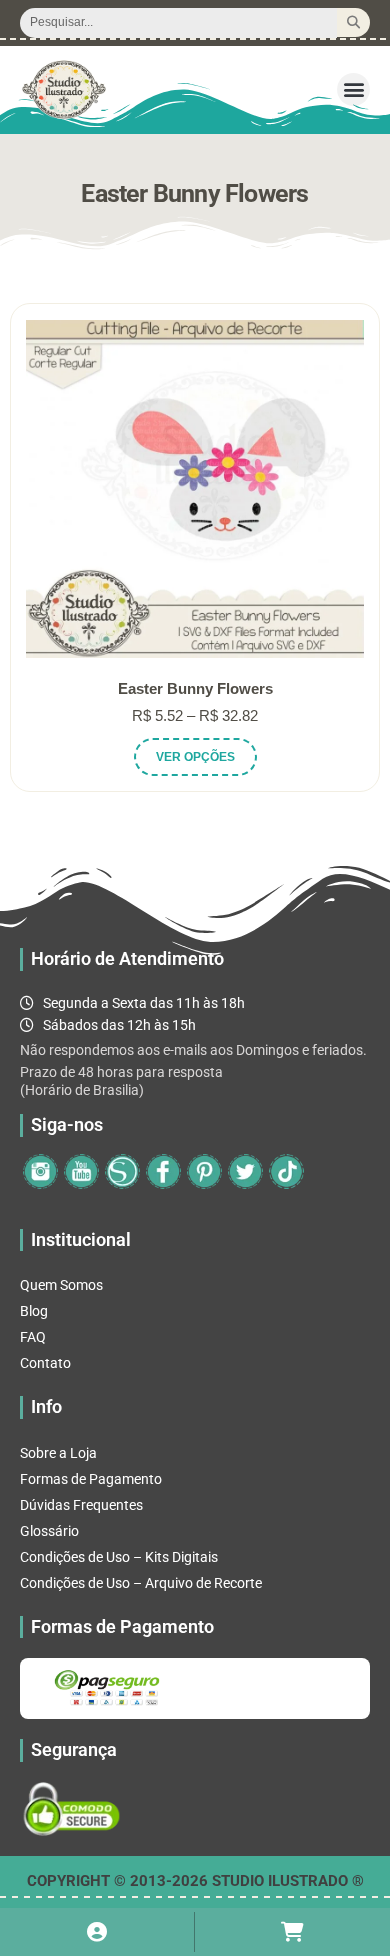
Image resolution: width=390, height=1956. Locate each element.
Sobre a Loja (58, 1453)
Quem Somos (61, 1285)
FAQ (33, 1337)
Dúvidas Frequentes (81, 1505)
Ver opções (195, 757)
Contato (45, 1363)
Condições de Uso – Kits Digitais (119, 1557)
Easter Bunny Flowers (195, 688)
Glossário (49, 1531)
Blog (34, 1311)
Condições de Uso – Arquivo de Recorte (141, 1583)
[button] (353, 89)
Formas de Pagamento (91, 1479)
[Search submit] (353, 22)
